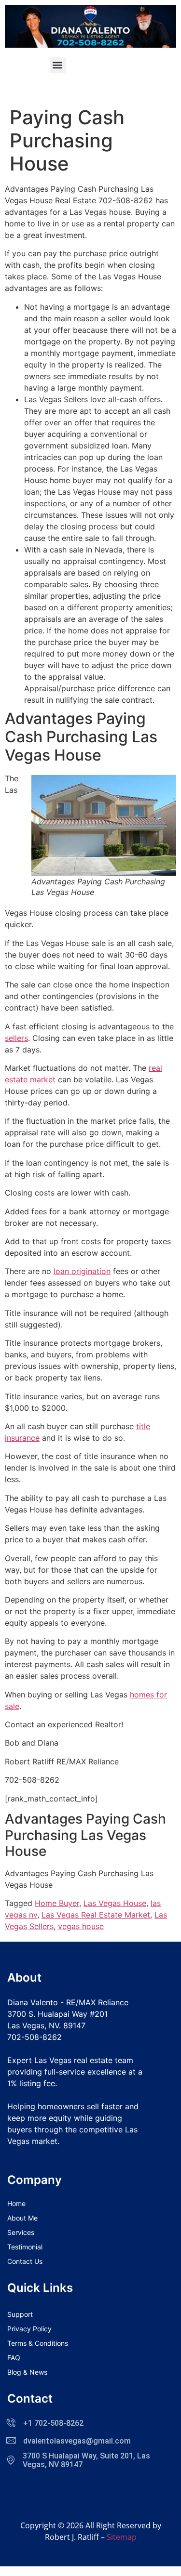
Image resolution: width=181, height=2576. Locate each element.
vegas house (81, 1926)
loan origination (82, 1271)
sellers (16, 1038)
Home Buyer (57, 1903)
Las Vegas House (115, 1903)
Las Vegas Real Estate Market (96, 1915)
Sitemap (122, 2537)
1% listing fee (31, 2083)
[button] (58, 65)
